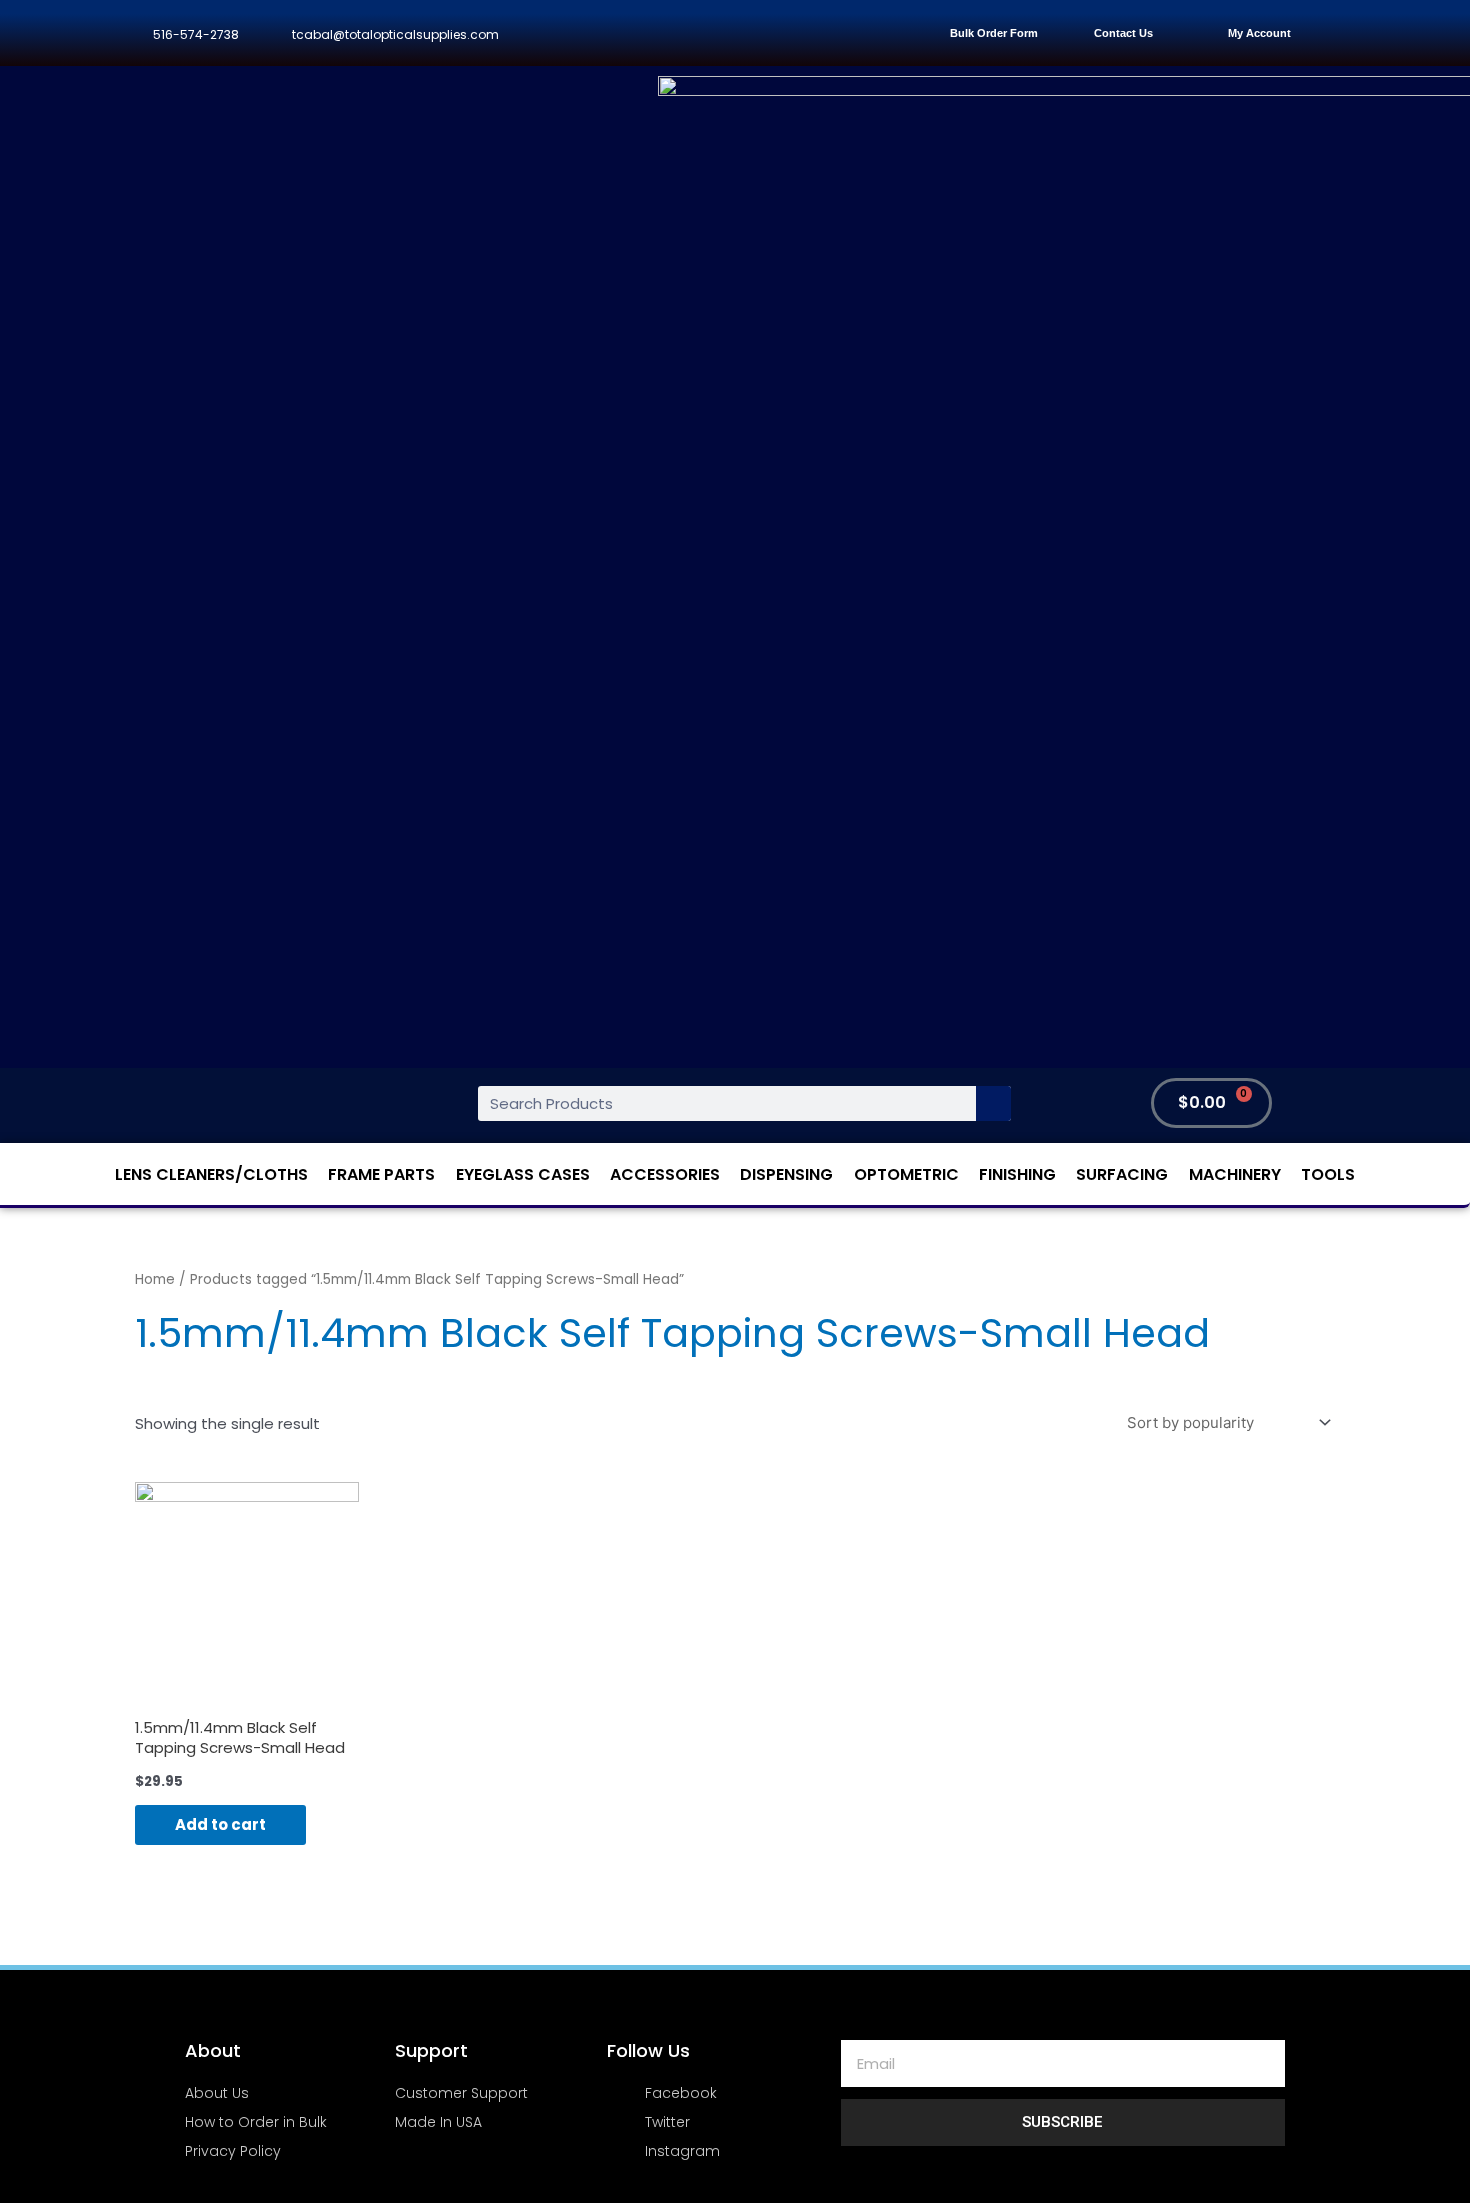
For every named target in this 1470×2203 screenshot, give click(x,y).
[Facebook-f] (638, 33)
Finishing (1017, 1174)
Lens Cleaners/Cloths (211, 1174)
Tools (1328, 1174)
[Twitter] (683, 33)
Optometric (906, 1174)
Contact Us (1123, 33)
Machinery (1235, 1174)
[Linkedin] (772, 33)
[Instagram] (727, 33)
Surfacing (1122, 1174)
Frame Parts (381, 1174)
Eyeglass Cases (523, 1174)
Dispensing (786, 1174)
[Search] (993, 1103)
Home (155, 1279)
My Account (1259, 33)
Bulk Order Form (994, 33)
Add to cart (220, 1824)
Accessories (665, 1174)
